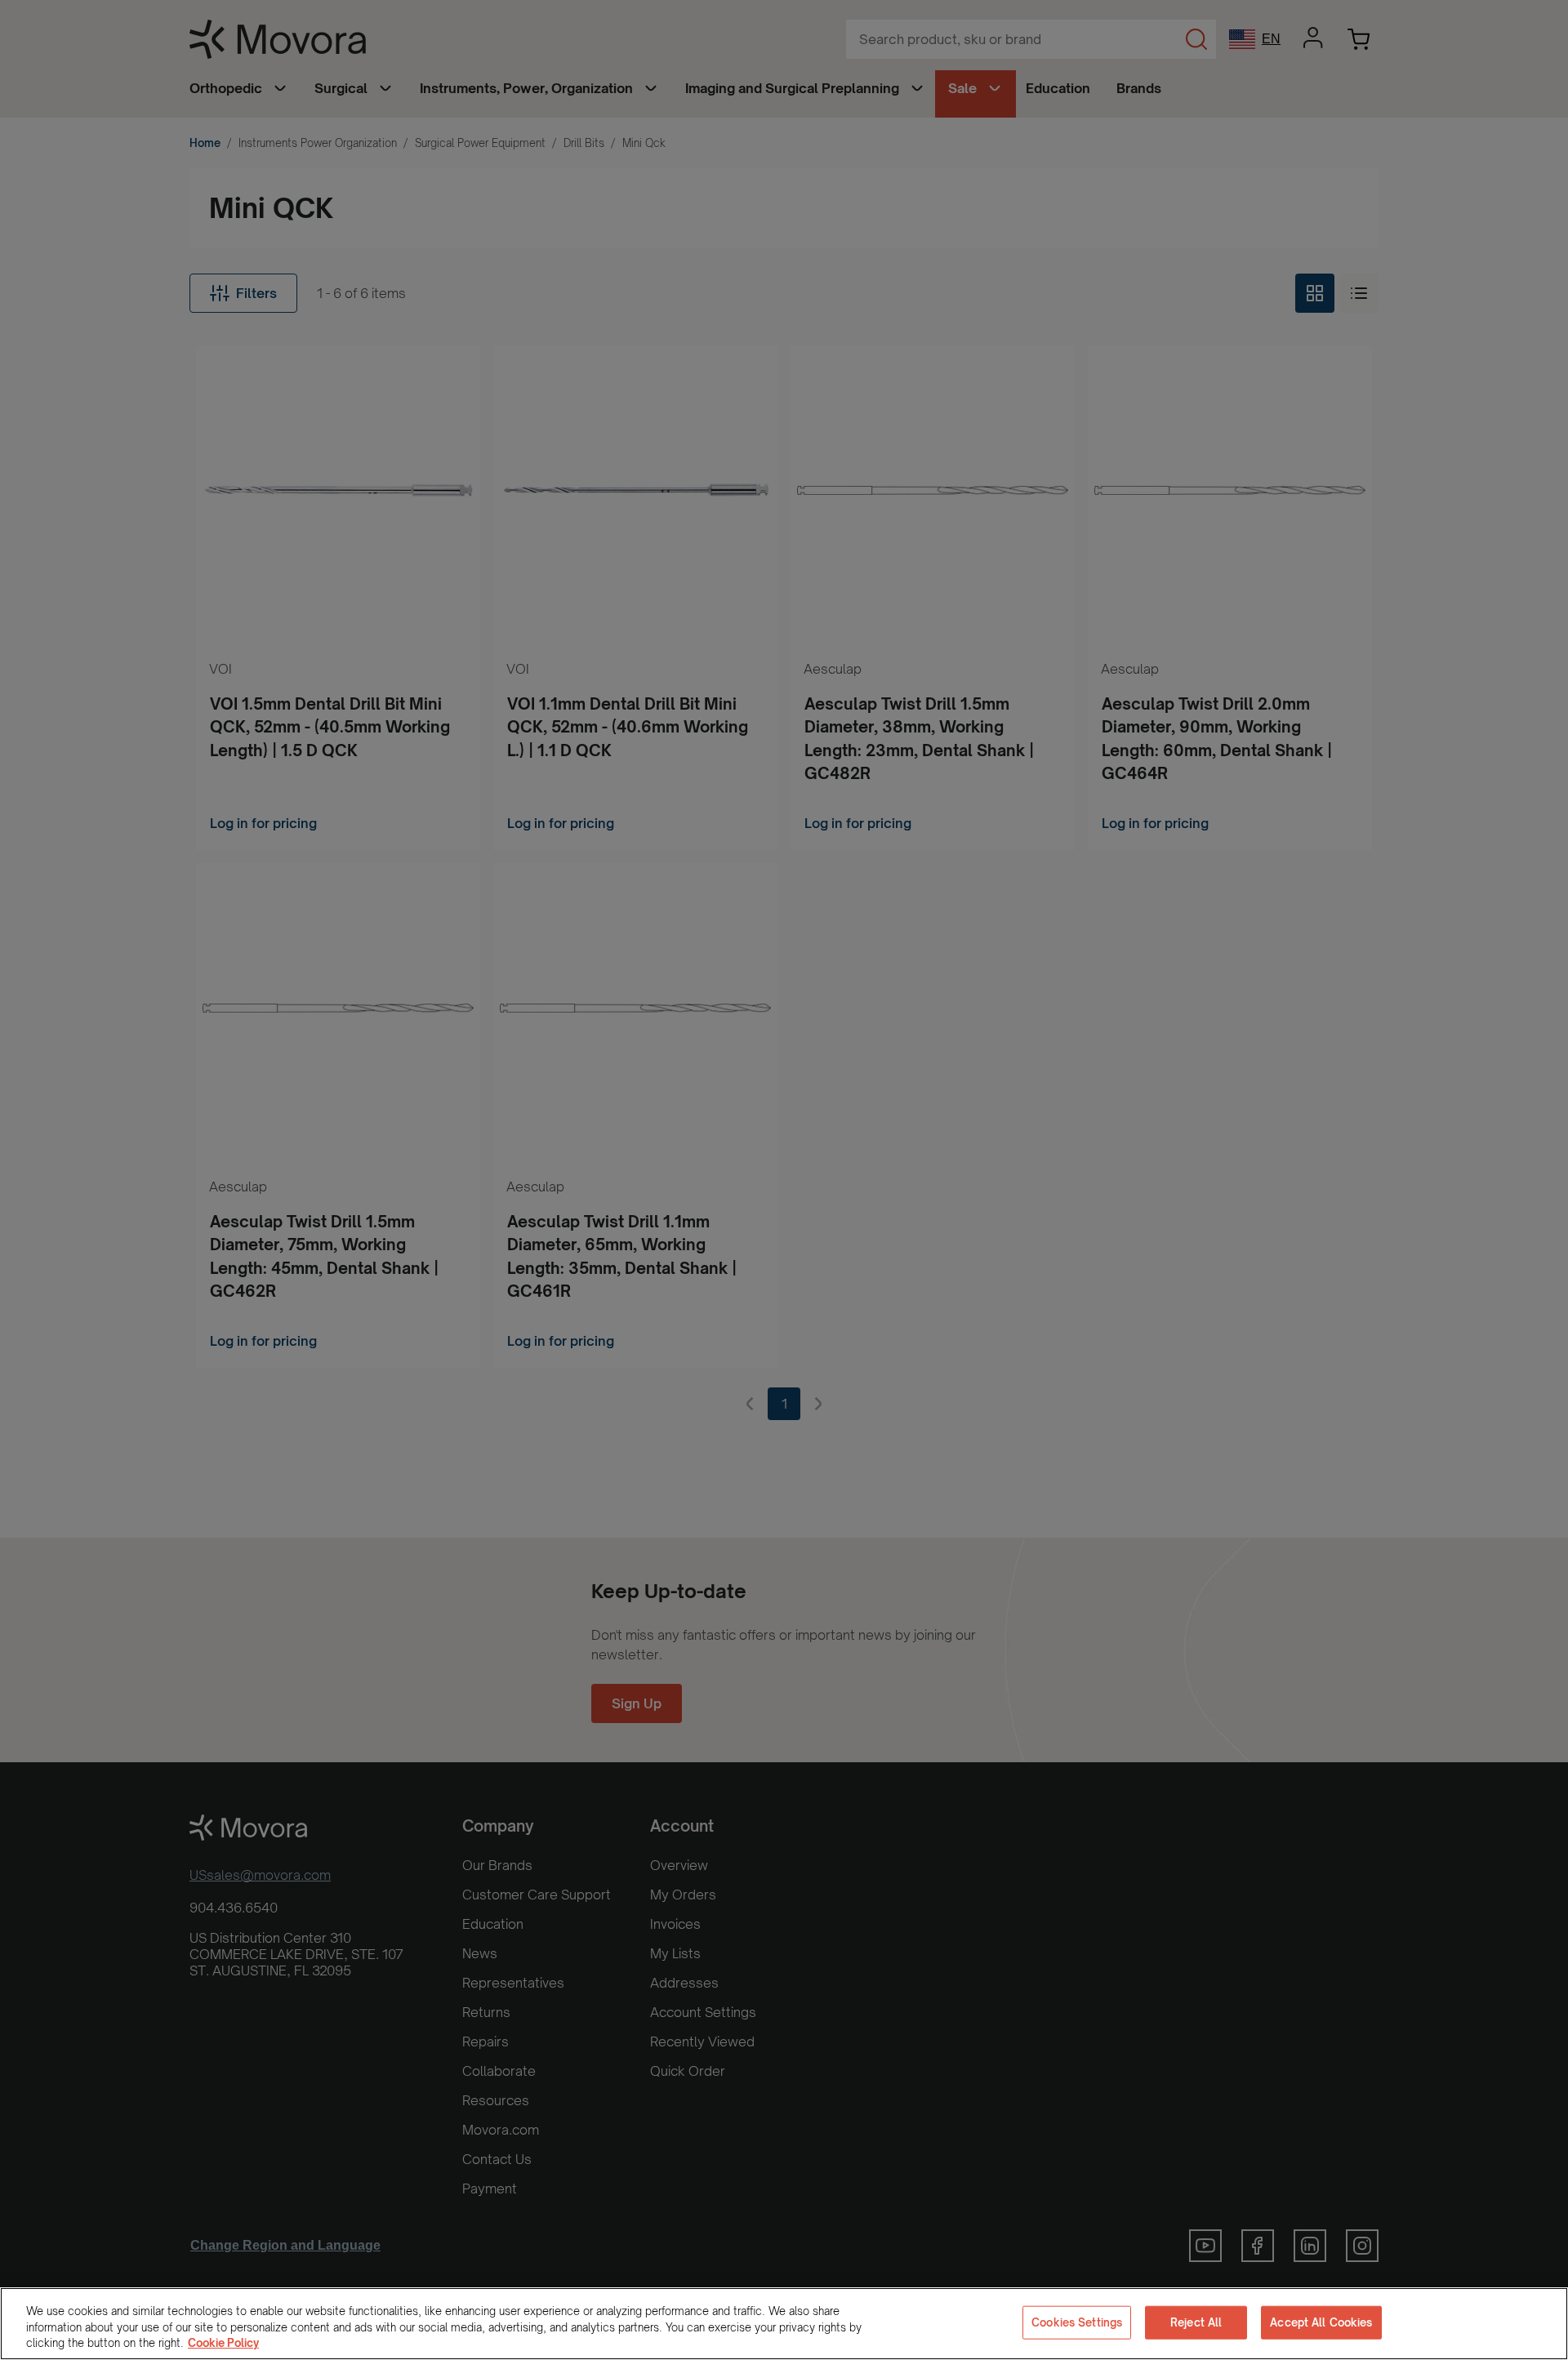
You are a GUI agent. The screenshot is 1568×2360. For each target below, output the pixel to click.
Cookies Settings (1077, 2322)
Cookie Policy (223, 2343)
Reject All (1196, 2322)
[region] (784, 2324)
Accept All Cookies (1321, 2322)
